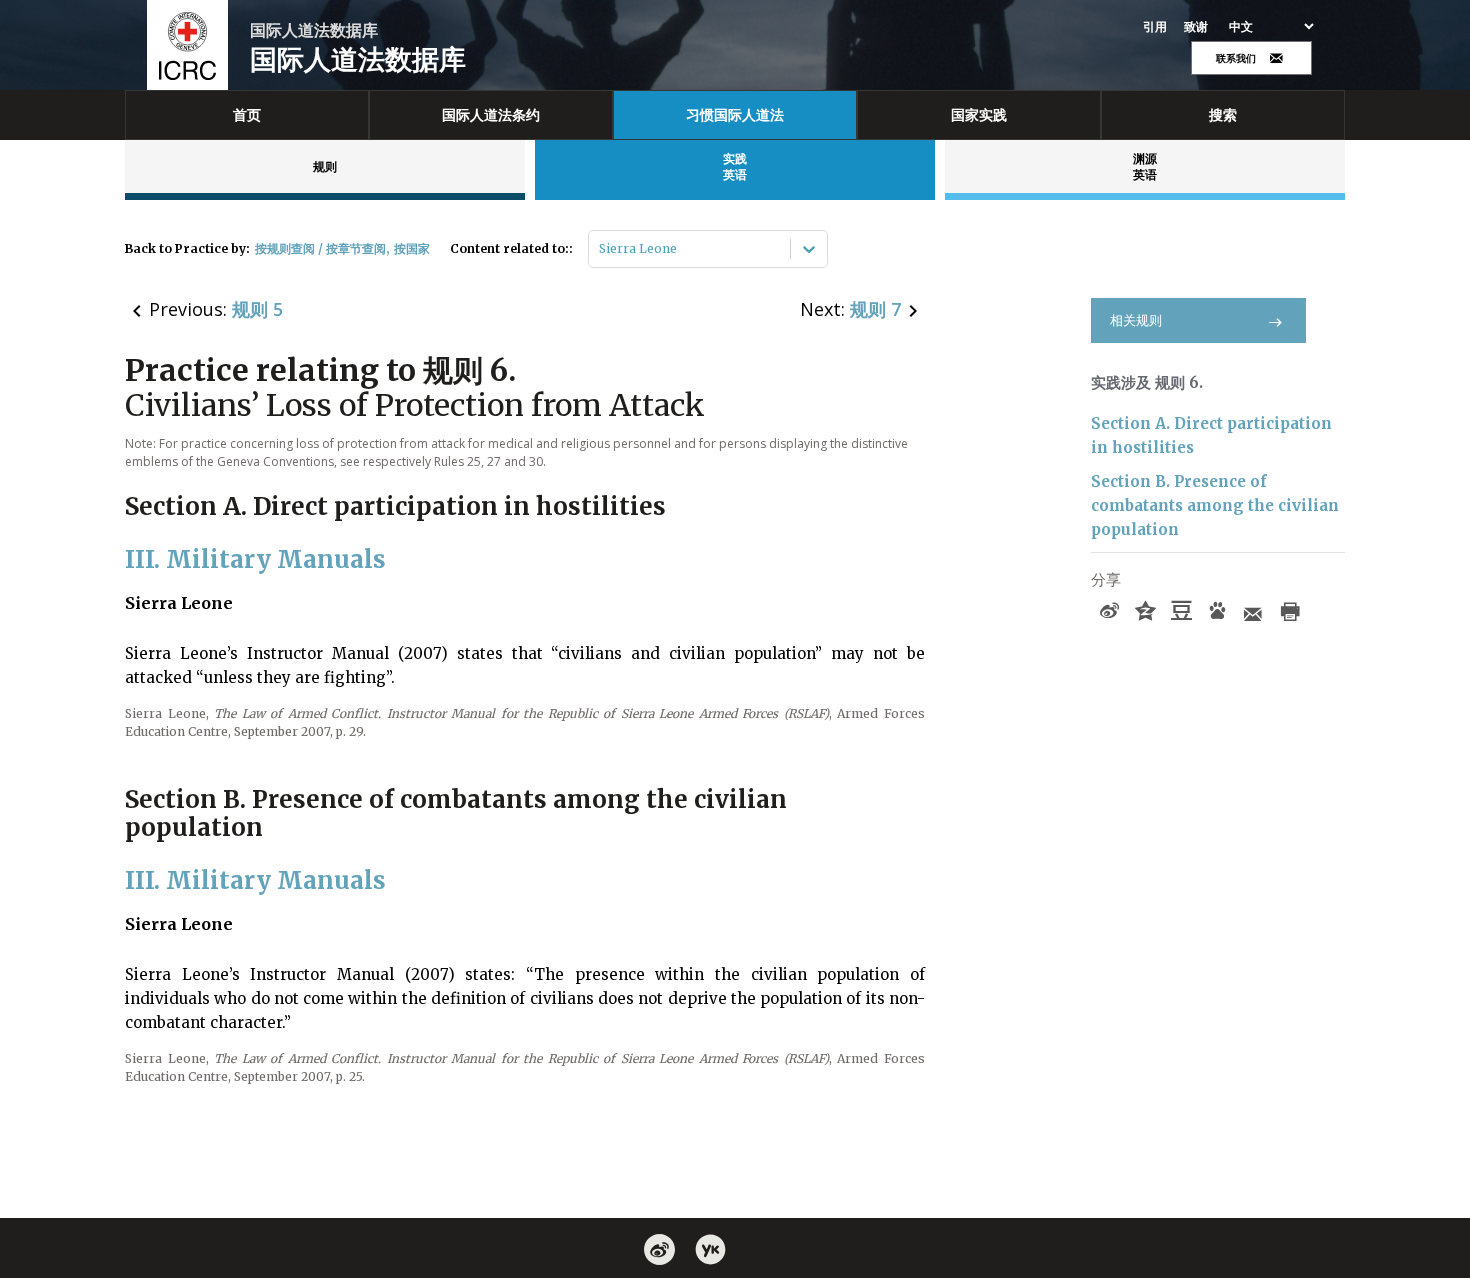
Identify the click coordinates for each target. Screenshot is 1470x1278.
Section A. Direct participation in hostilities (1211, 435)
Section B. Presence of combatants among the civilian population (1215, 505)
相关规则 (1136, 320)
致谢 (1196, 27)
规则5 (257, 309)
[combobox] (600, 249)
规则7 (875, 309)
